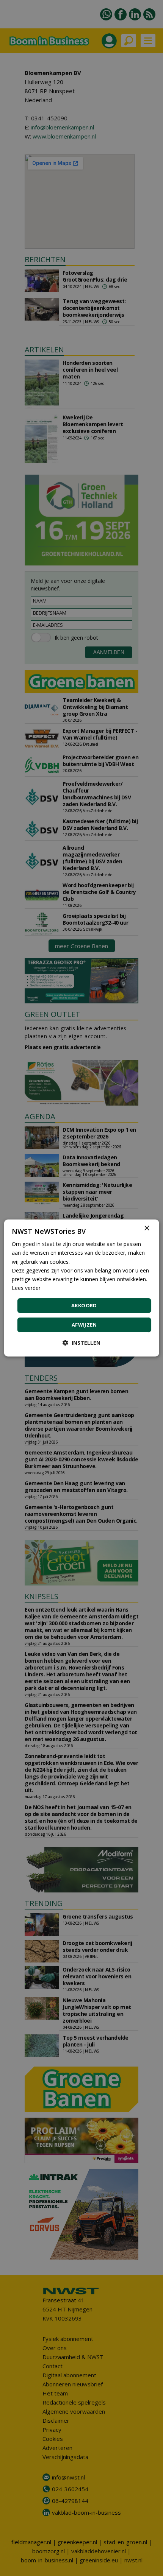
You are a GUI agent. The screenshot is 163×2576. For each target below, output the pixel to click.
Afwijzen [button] (84, 1325)
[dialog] (82, 1288)
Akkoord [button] (84, 1305)
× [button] (147, 1228)
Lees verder (26, 1288)
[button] (81, 1343)
